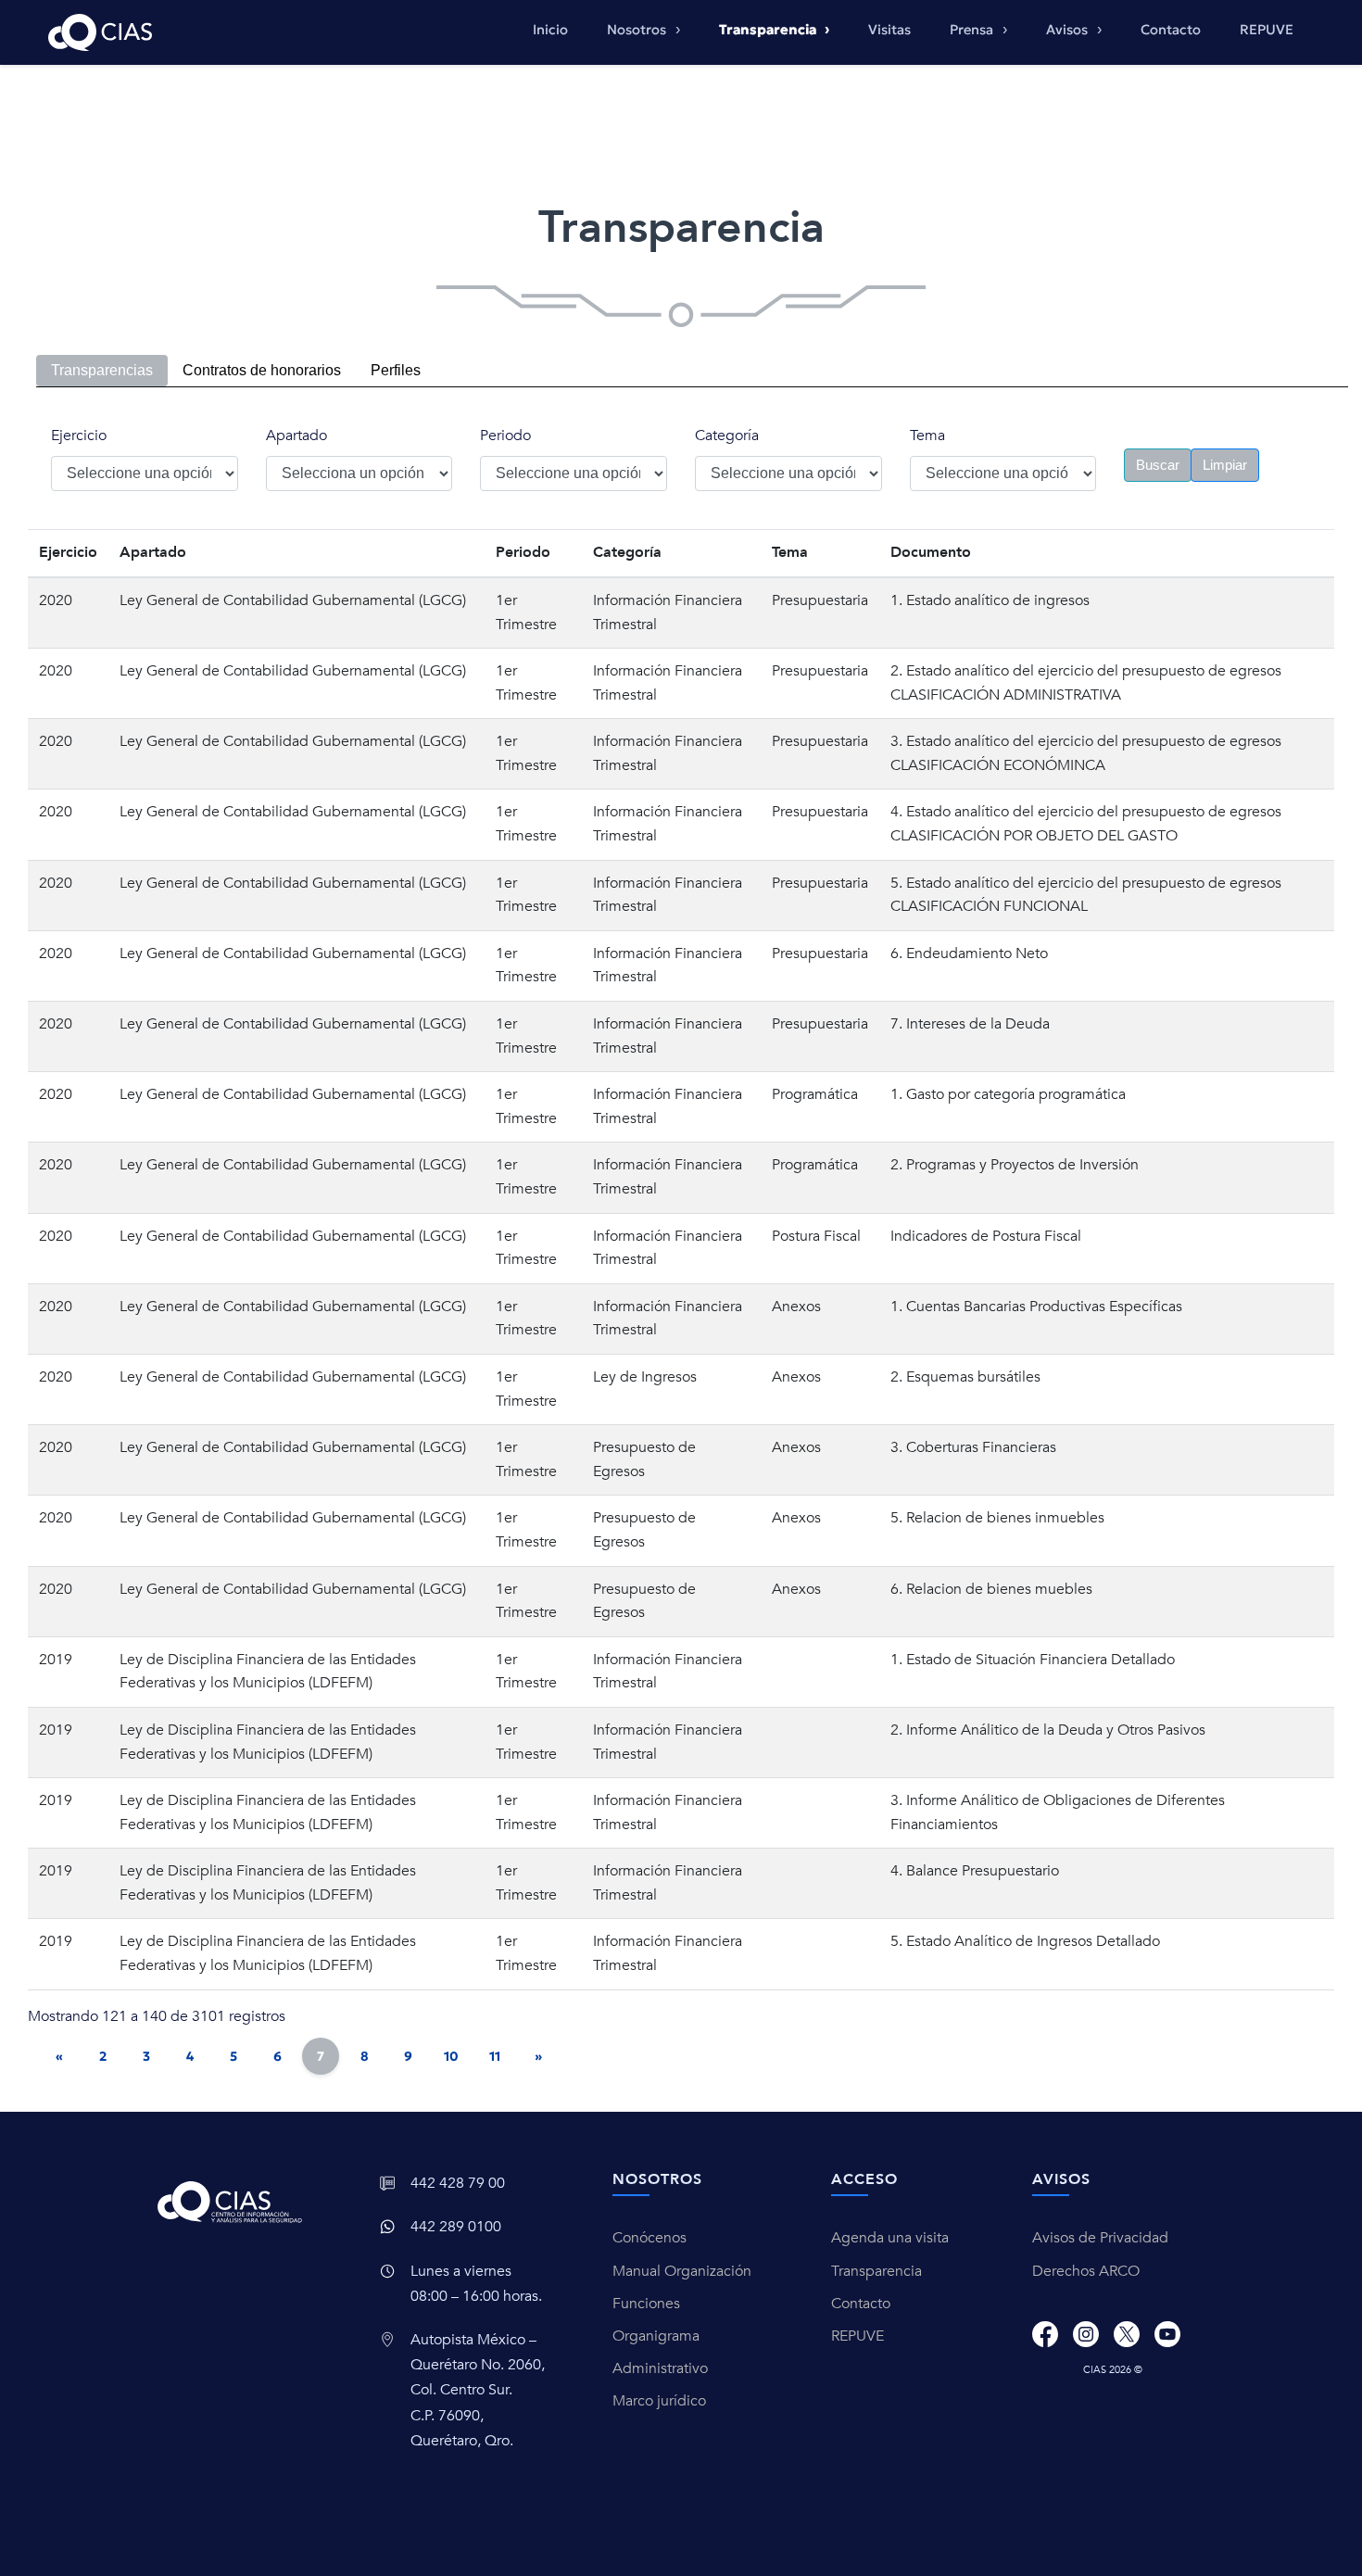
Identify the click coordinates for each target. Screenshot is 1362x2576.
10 (451, 2056)
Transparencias (102, 370)
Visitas (889, 30)
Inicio (550, 30)
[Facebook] (1045, 2334)
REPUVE (1267, 30)
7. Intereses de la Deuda (970, 1024)
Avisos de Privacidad (1100, 2238)
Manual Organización (682, 2271)
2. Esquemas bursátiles (965, 1377)
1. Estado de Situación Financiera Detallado (1033, 1660)
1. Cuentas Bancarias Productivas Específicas (1036, 1307)
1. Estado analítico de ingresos (990, 600)
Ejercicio (79, 436)
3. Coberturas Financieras (973, 1447)
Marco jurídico (659, 2401)
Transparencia (876, 2271)
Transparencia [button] (769, 30)
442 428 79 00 (458, 2183)
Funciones (646, 2304)
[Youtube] (1167, 2334)
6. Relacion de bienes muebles (991, 1589)
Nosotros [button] (638, 30)
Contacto (1171, 30)
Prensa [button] (973, 30)
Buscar (1158, 465)
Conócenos (649, 2238)
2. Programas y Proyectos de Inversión (1015, 1165)
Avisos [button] (1069, 30)
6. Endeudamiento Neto (969, 953)
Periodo (505, 436)
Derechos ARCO (1086, 2271)
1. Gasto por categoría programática (1008, 1094)
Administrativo (660, 2368)
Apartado (296, 436)
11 (495, 2056)
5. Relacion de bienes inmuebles (997, 1518)
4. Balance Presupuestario (975, 1871)
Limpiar (1225, 465)
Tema (927, 436)
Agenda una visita (890, 2238)
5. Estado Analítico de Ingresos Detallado (1025, 1941)
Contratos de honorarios (262, 370)
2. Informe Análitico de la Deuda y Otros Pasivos (1048, 1730)
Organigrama (656, 2336)
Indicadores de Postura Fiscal (986, 1236)
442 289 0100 (456, 2227)
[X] (1127, 2334)
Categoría (727, 436)
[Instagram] (1086, 2334)
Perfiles (396, 370)
